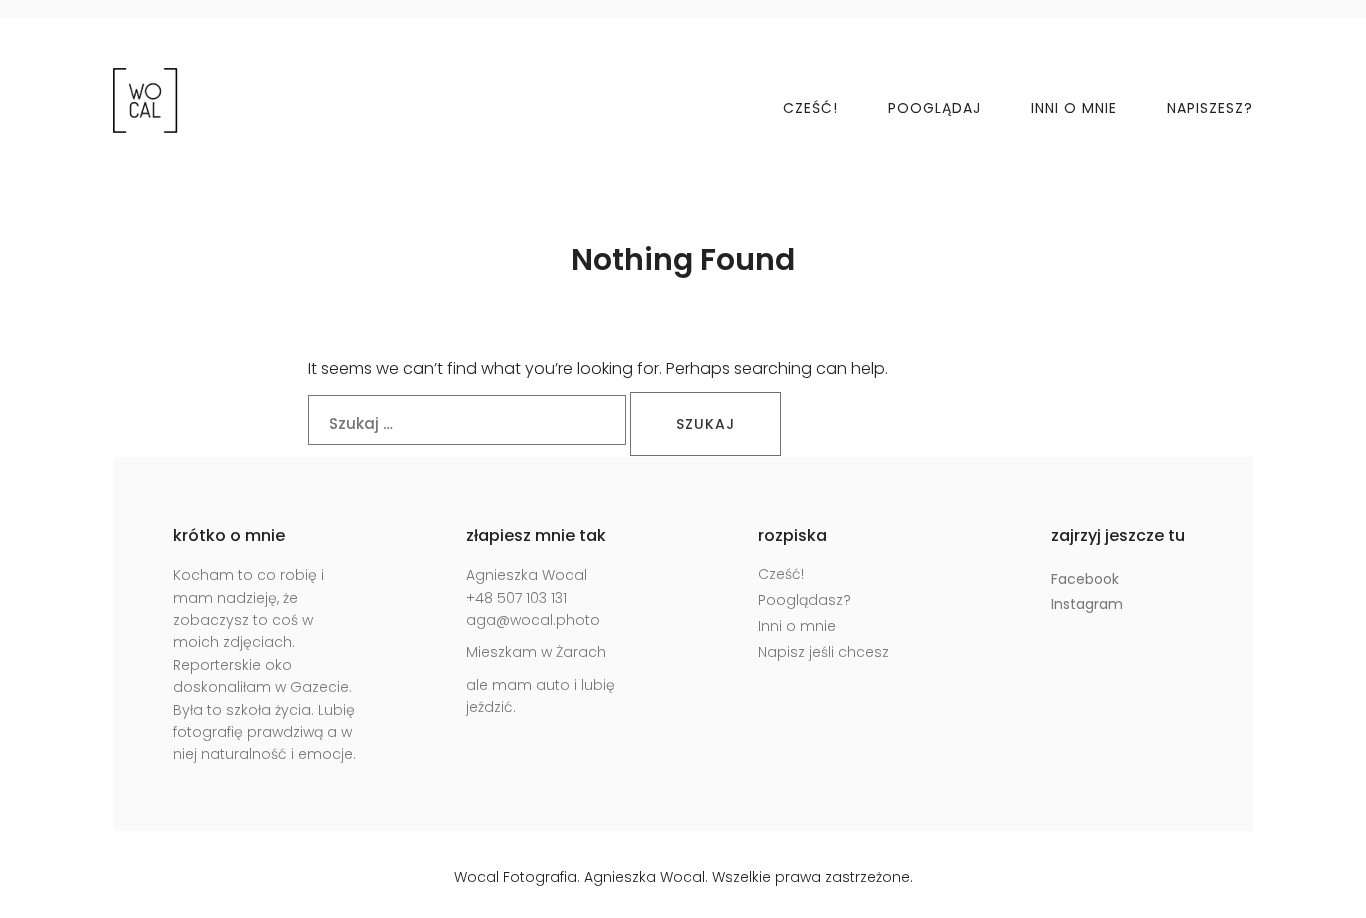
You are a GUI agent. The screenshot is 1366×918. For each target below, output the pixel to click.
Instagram (1087, 604)
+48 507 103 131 (516, 598)
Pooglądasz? (804, 600)
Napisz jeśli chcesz (823, 652)
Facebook (1085, 579)
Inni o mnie (1074, 108)
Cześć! (810, 108)
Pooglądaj (934, 108)
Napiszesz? (1210, 108)
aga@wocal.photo (533, 620)
